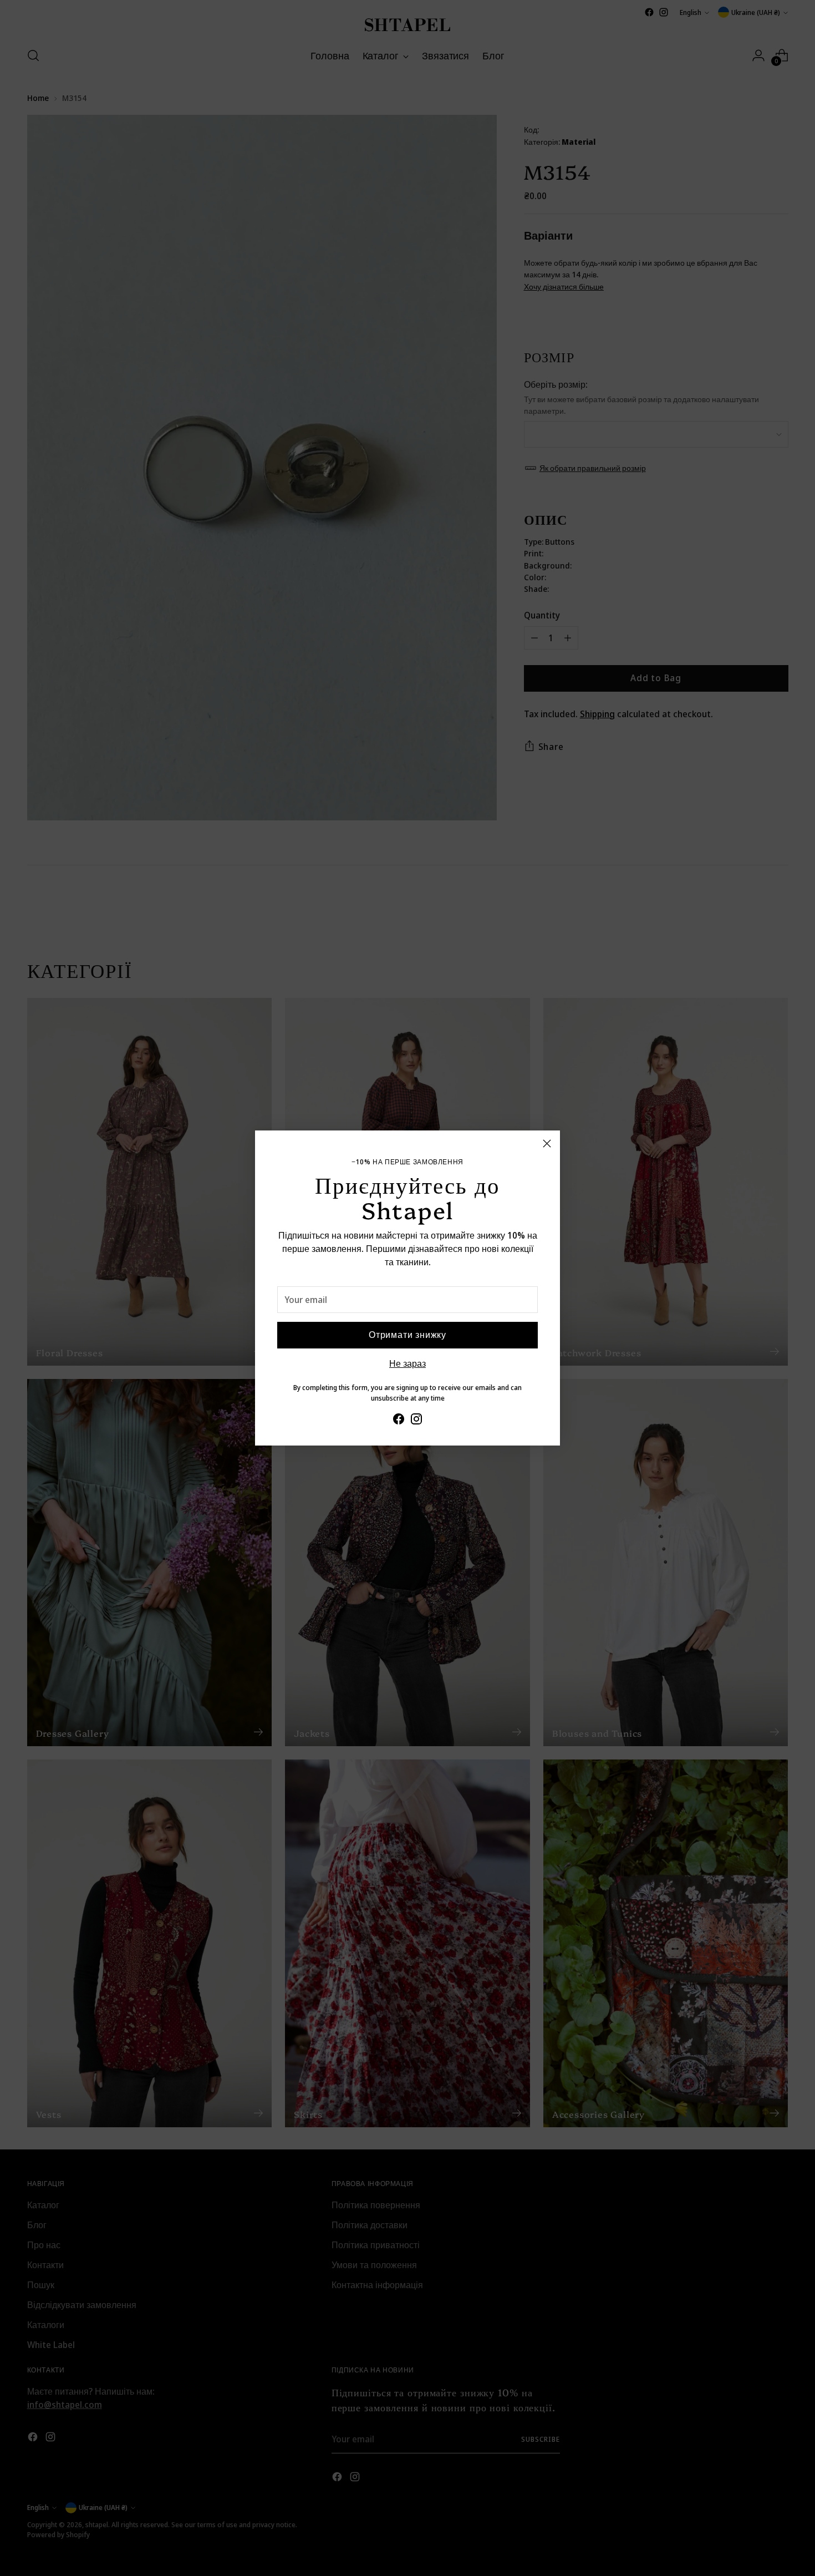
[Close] (547, 1144)
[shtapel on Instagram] (416, 1421)
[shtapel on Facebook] (399, 1421)
